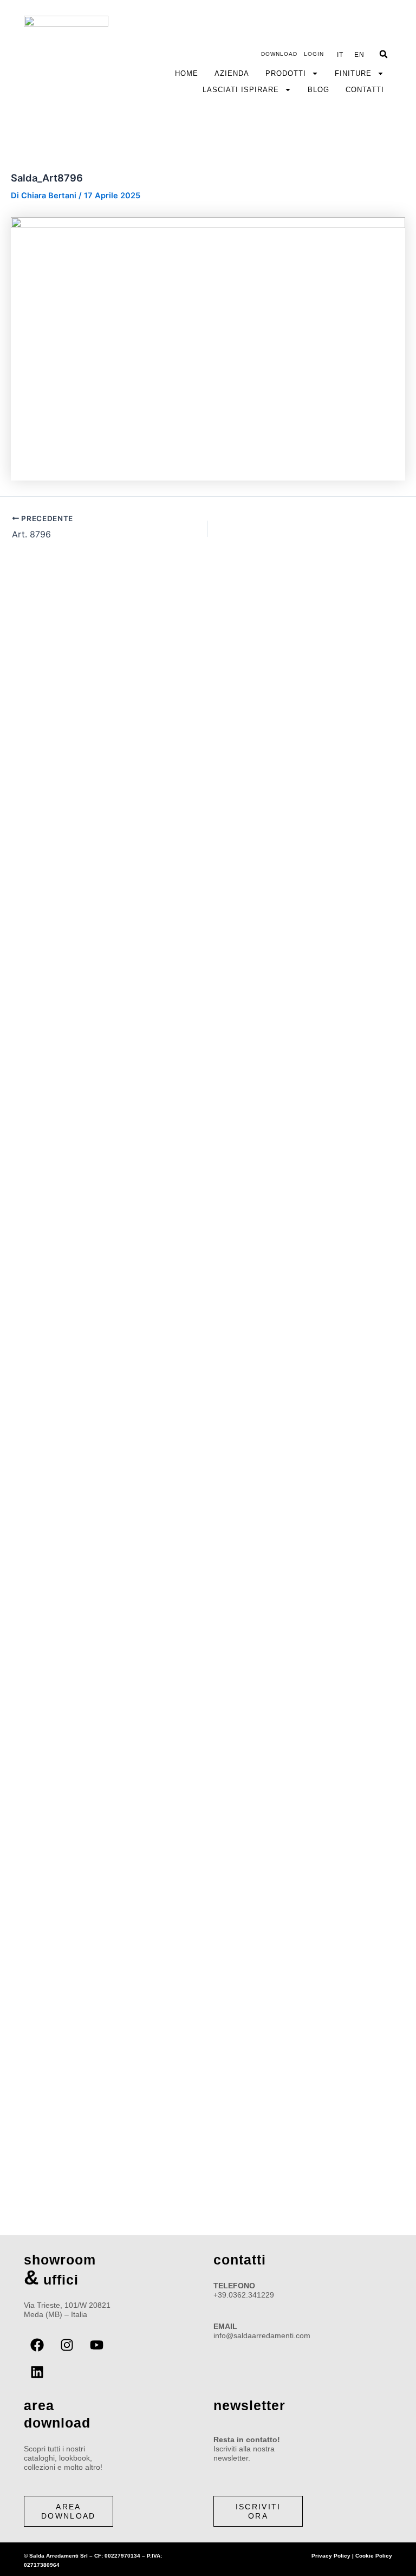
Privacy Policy (331, 2556)
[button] (383, 54)
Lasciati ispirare (241, 90)
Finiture (353, 73)
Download (279, 54)
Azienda (232, 73)
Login (314, 54)
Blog (318, 90)
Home (187, 73)
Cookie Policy (374, 2556)
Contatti (365, 90)
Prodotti (286, 73)
